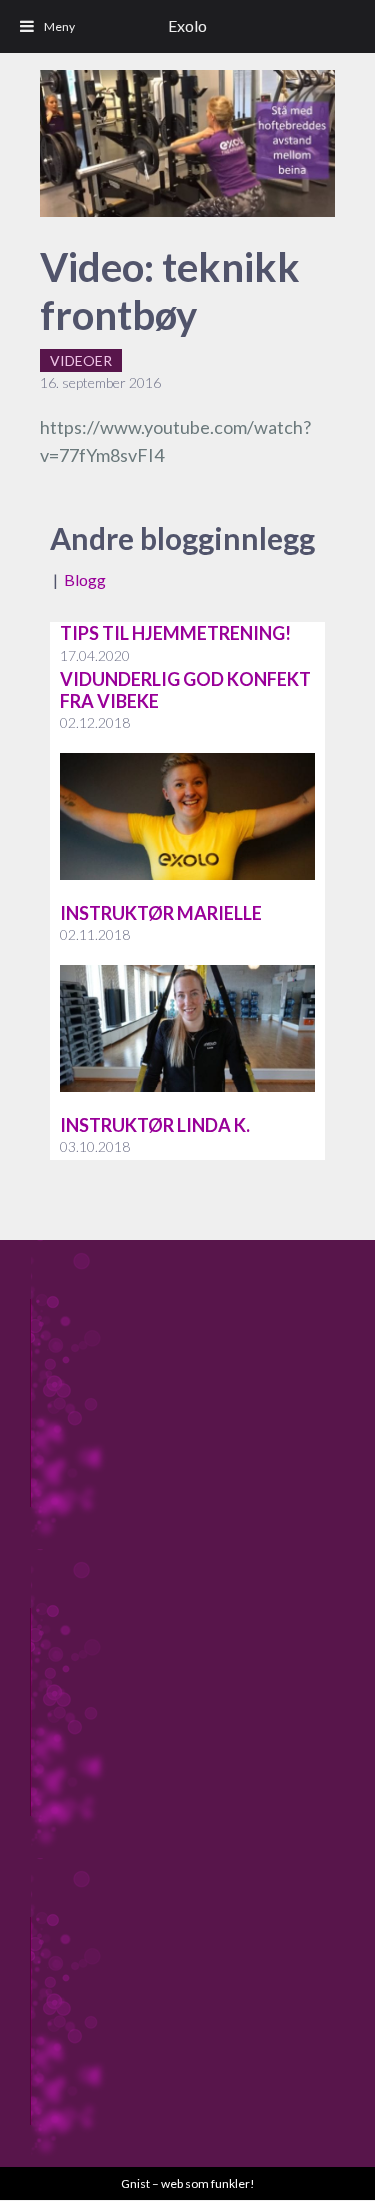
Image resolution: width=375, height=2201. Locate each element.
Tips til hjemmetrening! (175, 633)
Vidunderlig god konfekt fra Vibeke (185, 690)
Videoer (81, 360)
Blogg (85, 579)
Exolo (187, 25)
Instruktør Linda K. (155, 1125)
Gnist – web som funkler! (188, 2183)
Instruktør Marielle (161, 913)
